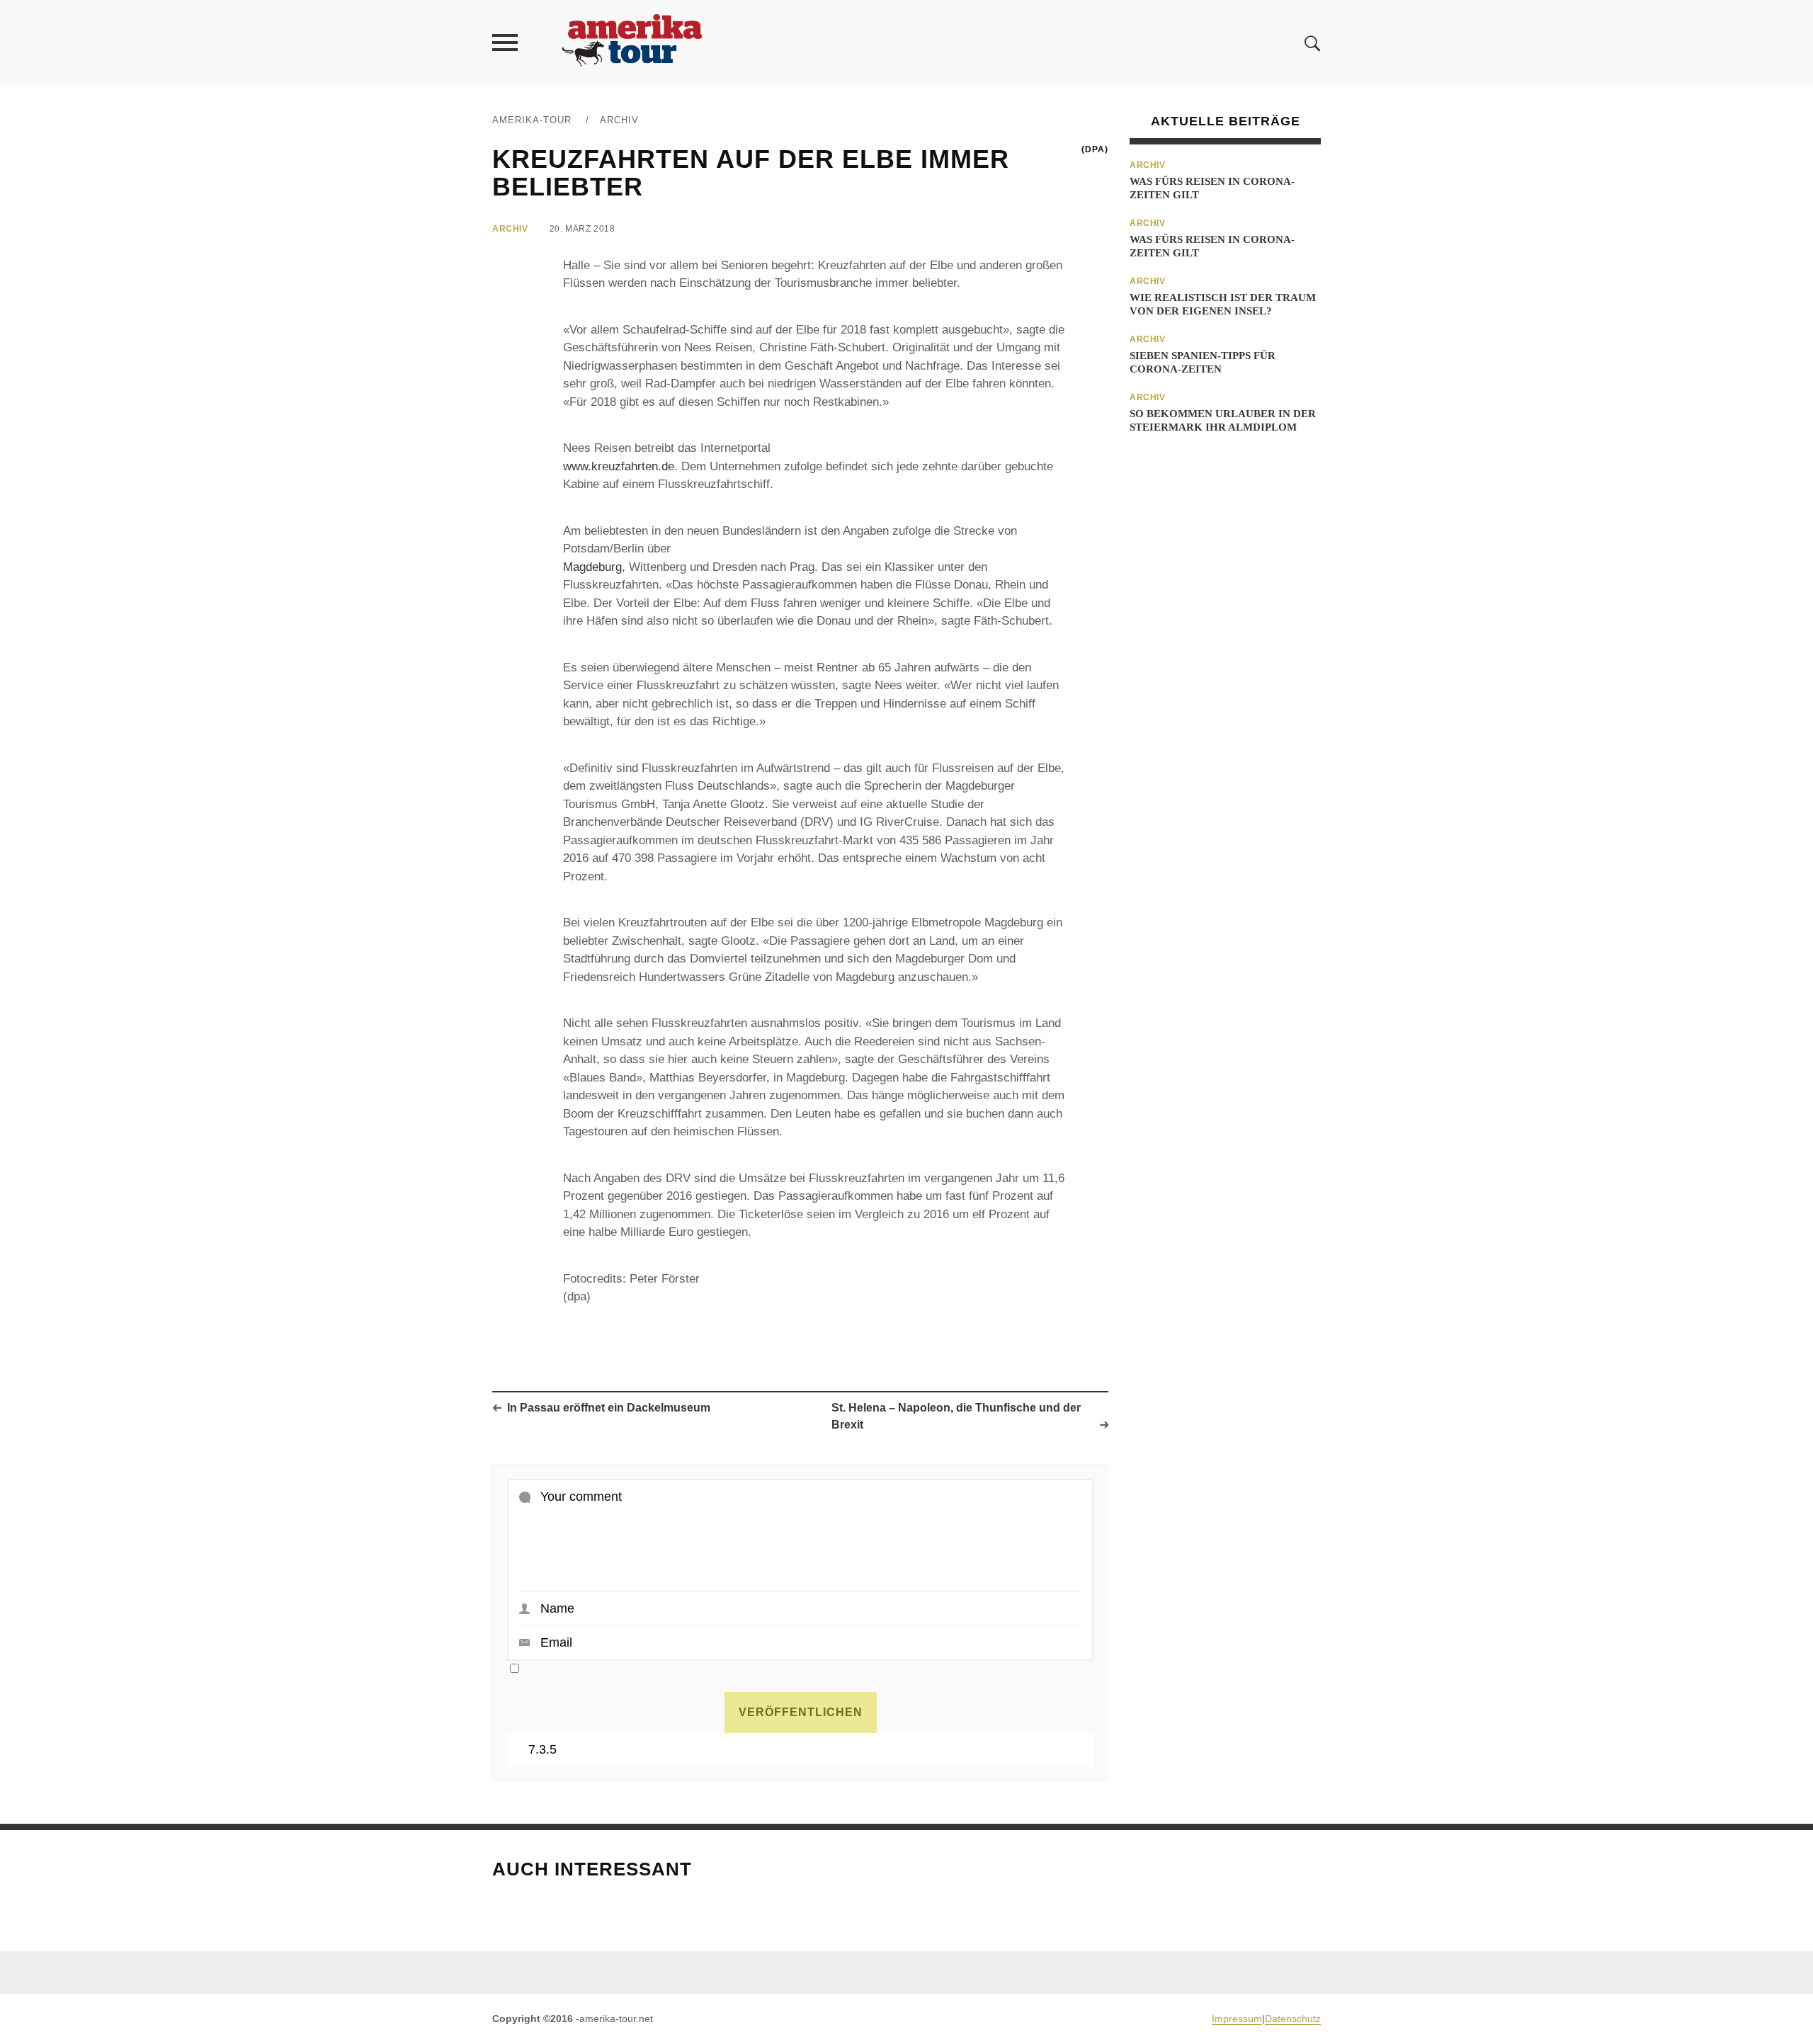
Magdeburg (592, 567)
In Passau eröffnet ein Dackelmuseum (609, 1408)
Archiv (619, 120)
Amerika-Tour (532, 120)
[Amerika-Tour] (631, 42)
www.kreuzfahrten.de (619, 466)
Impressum (1237, 2019)
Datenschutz (1293, 2019)
